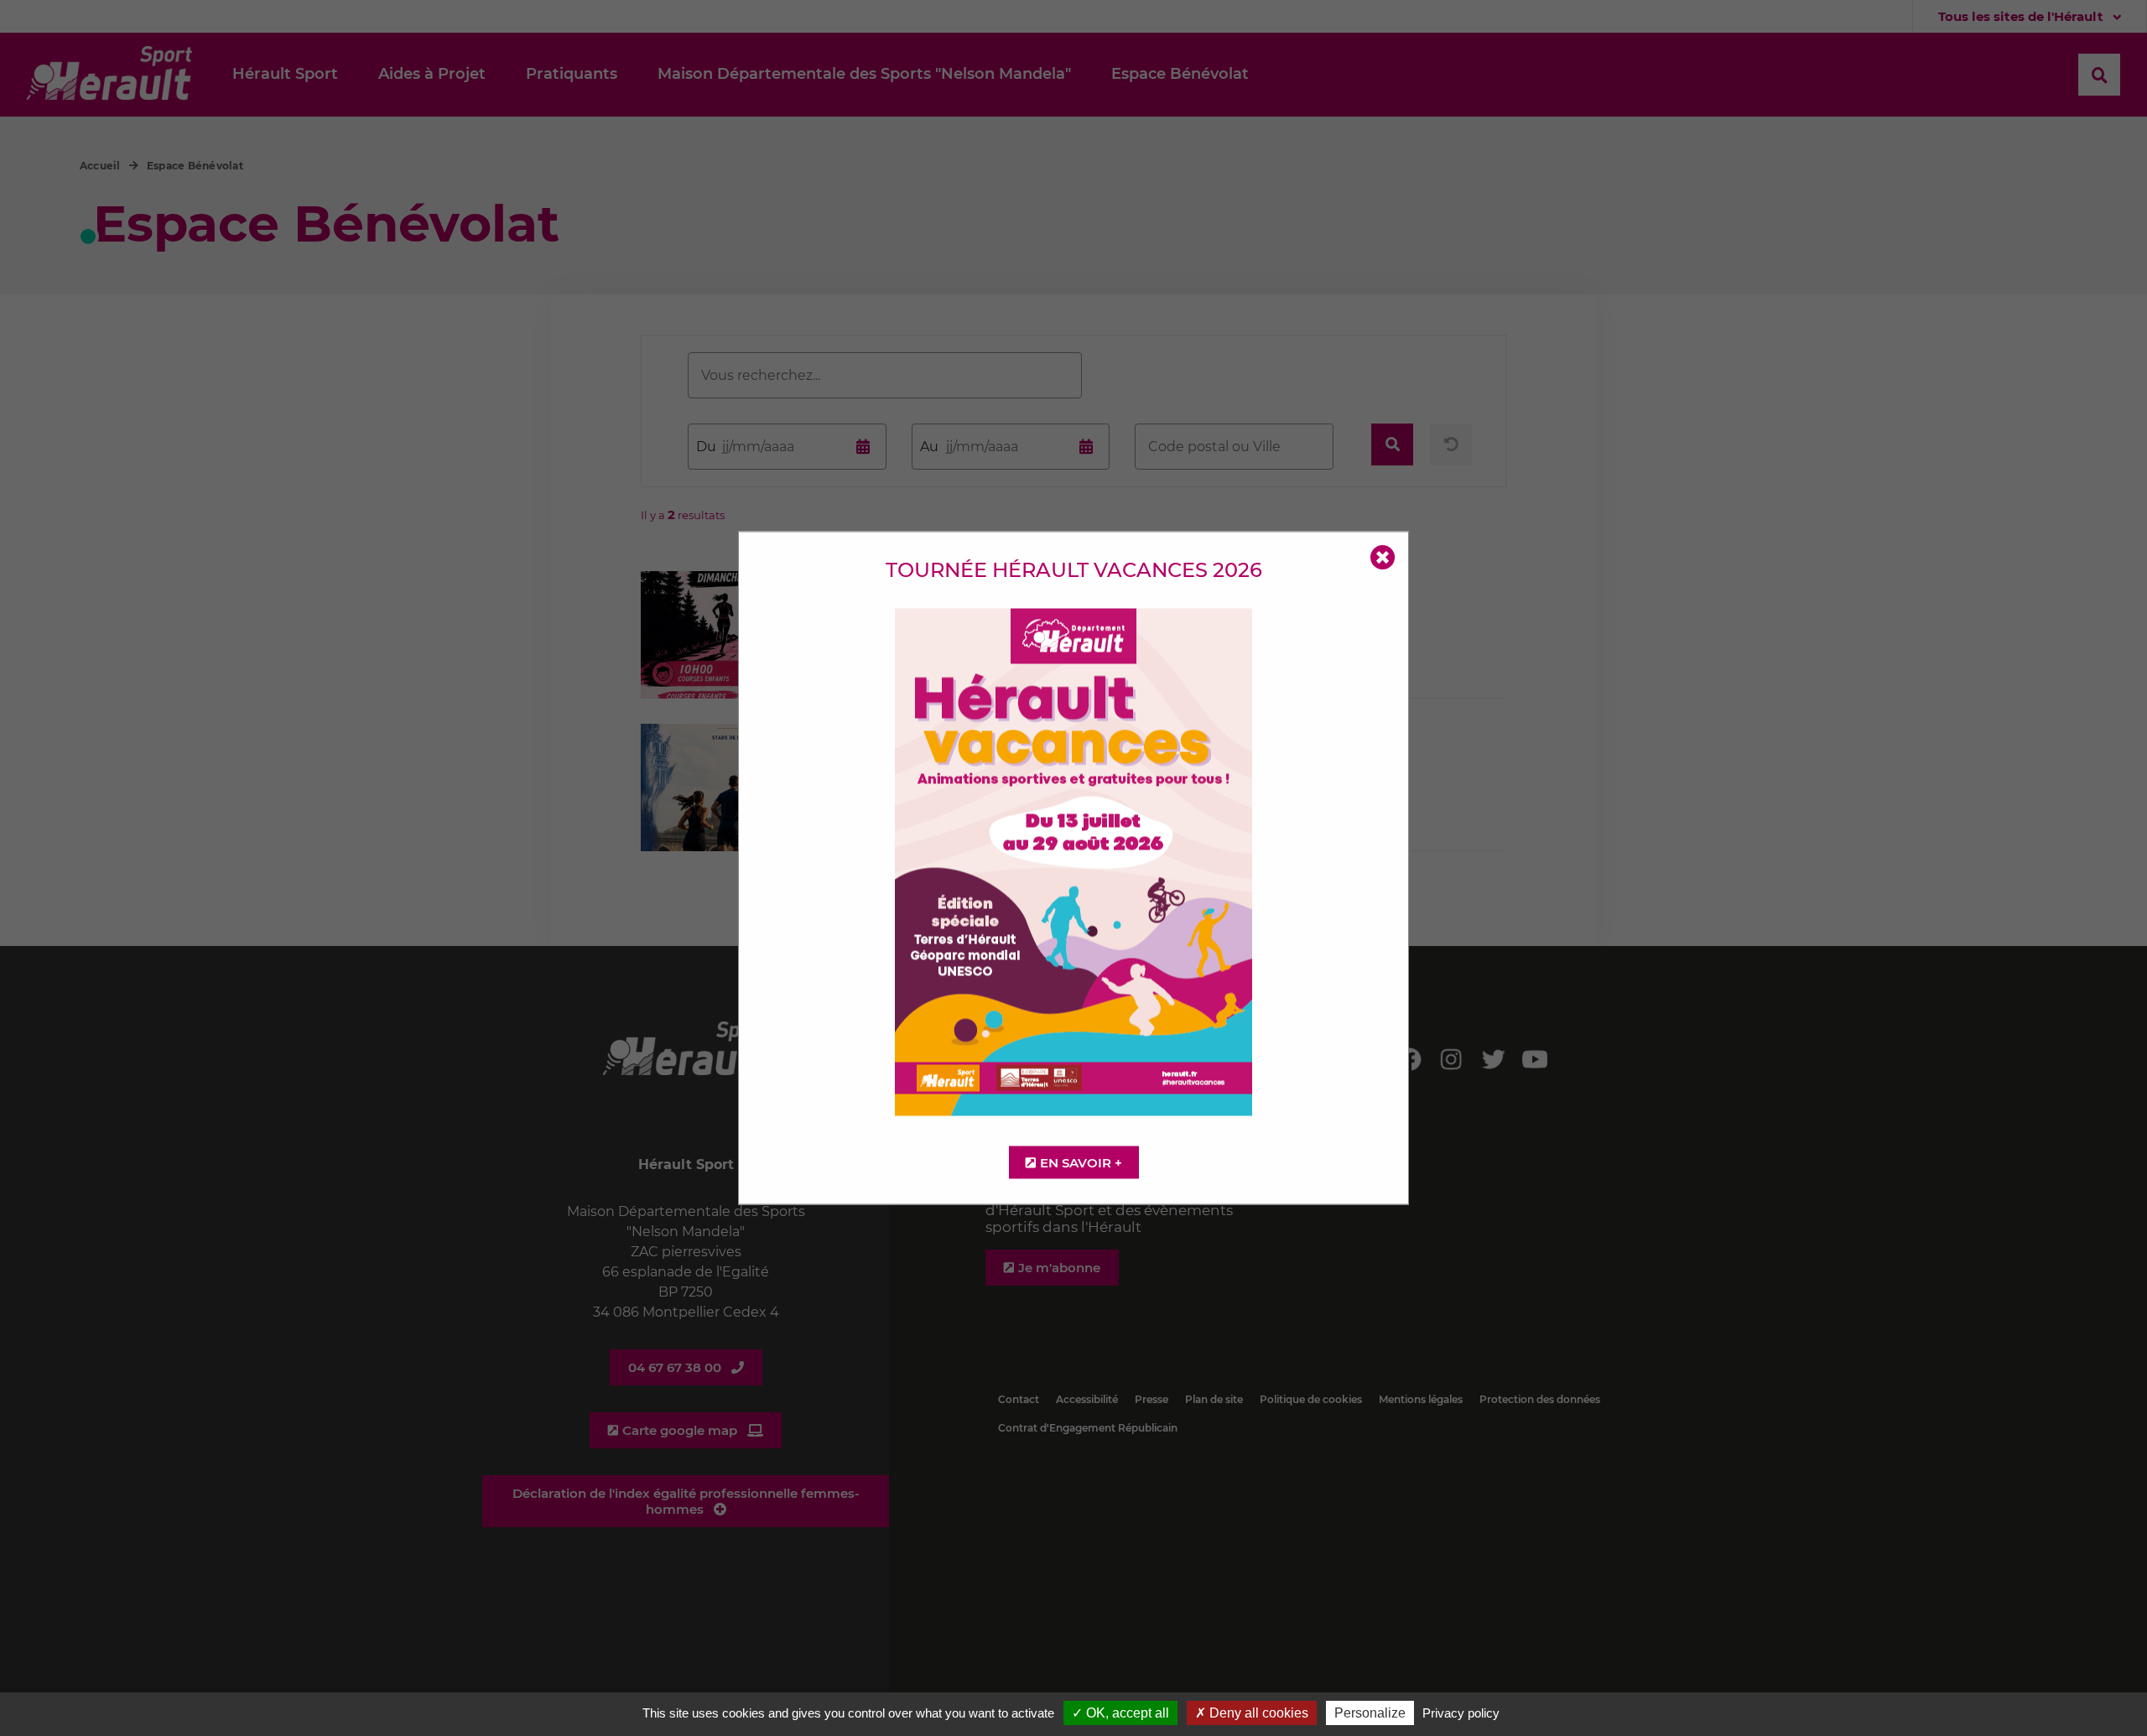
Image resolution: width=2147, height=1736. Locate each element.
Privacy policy (1461, 1713)
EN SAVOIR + (1081, 1163)
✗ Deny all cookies (1252, 1713)
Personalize (1370, 1713)
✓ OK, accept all (1120, 1713)
